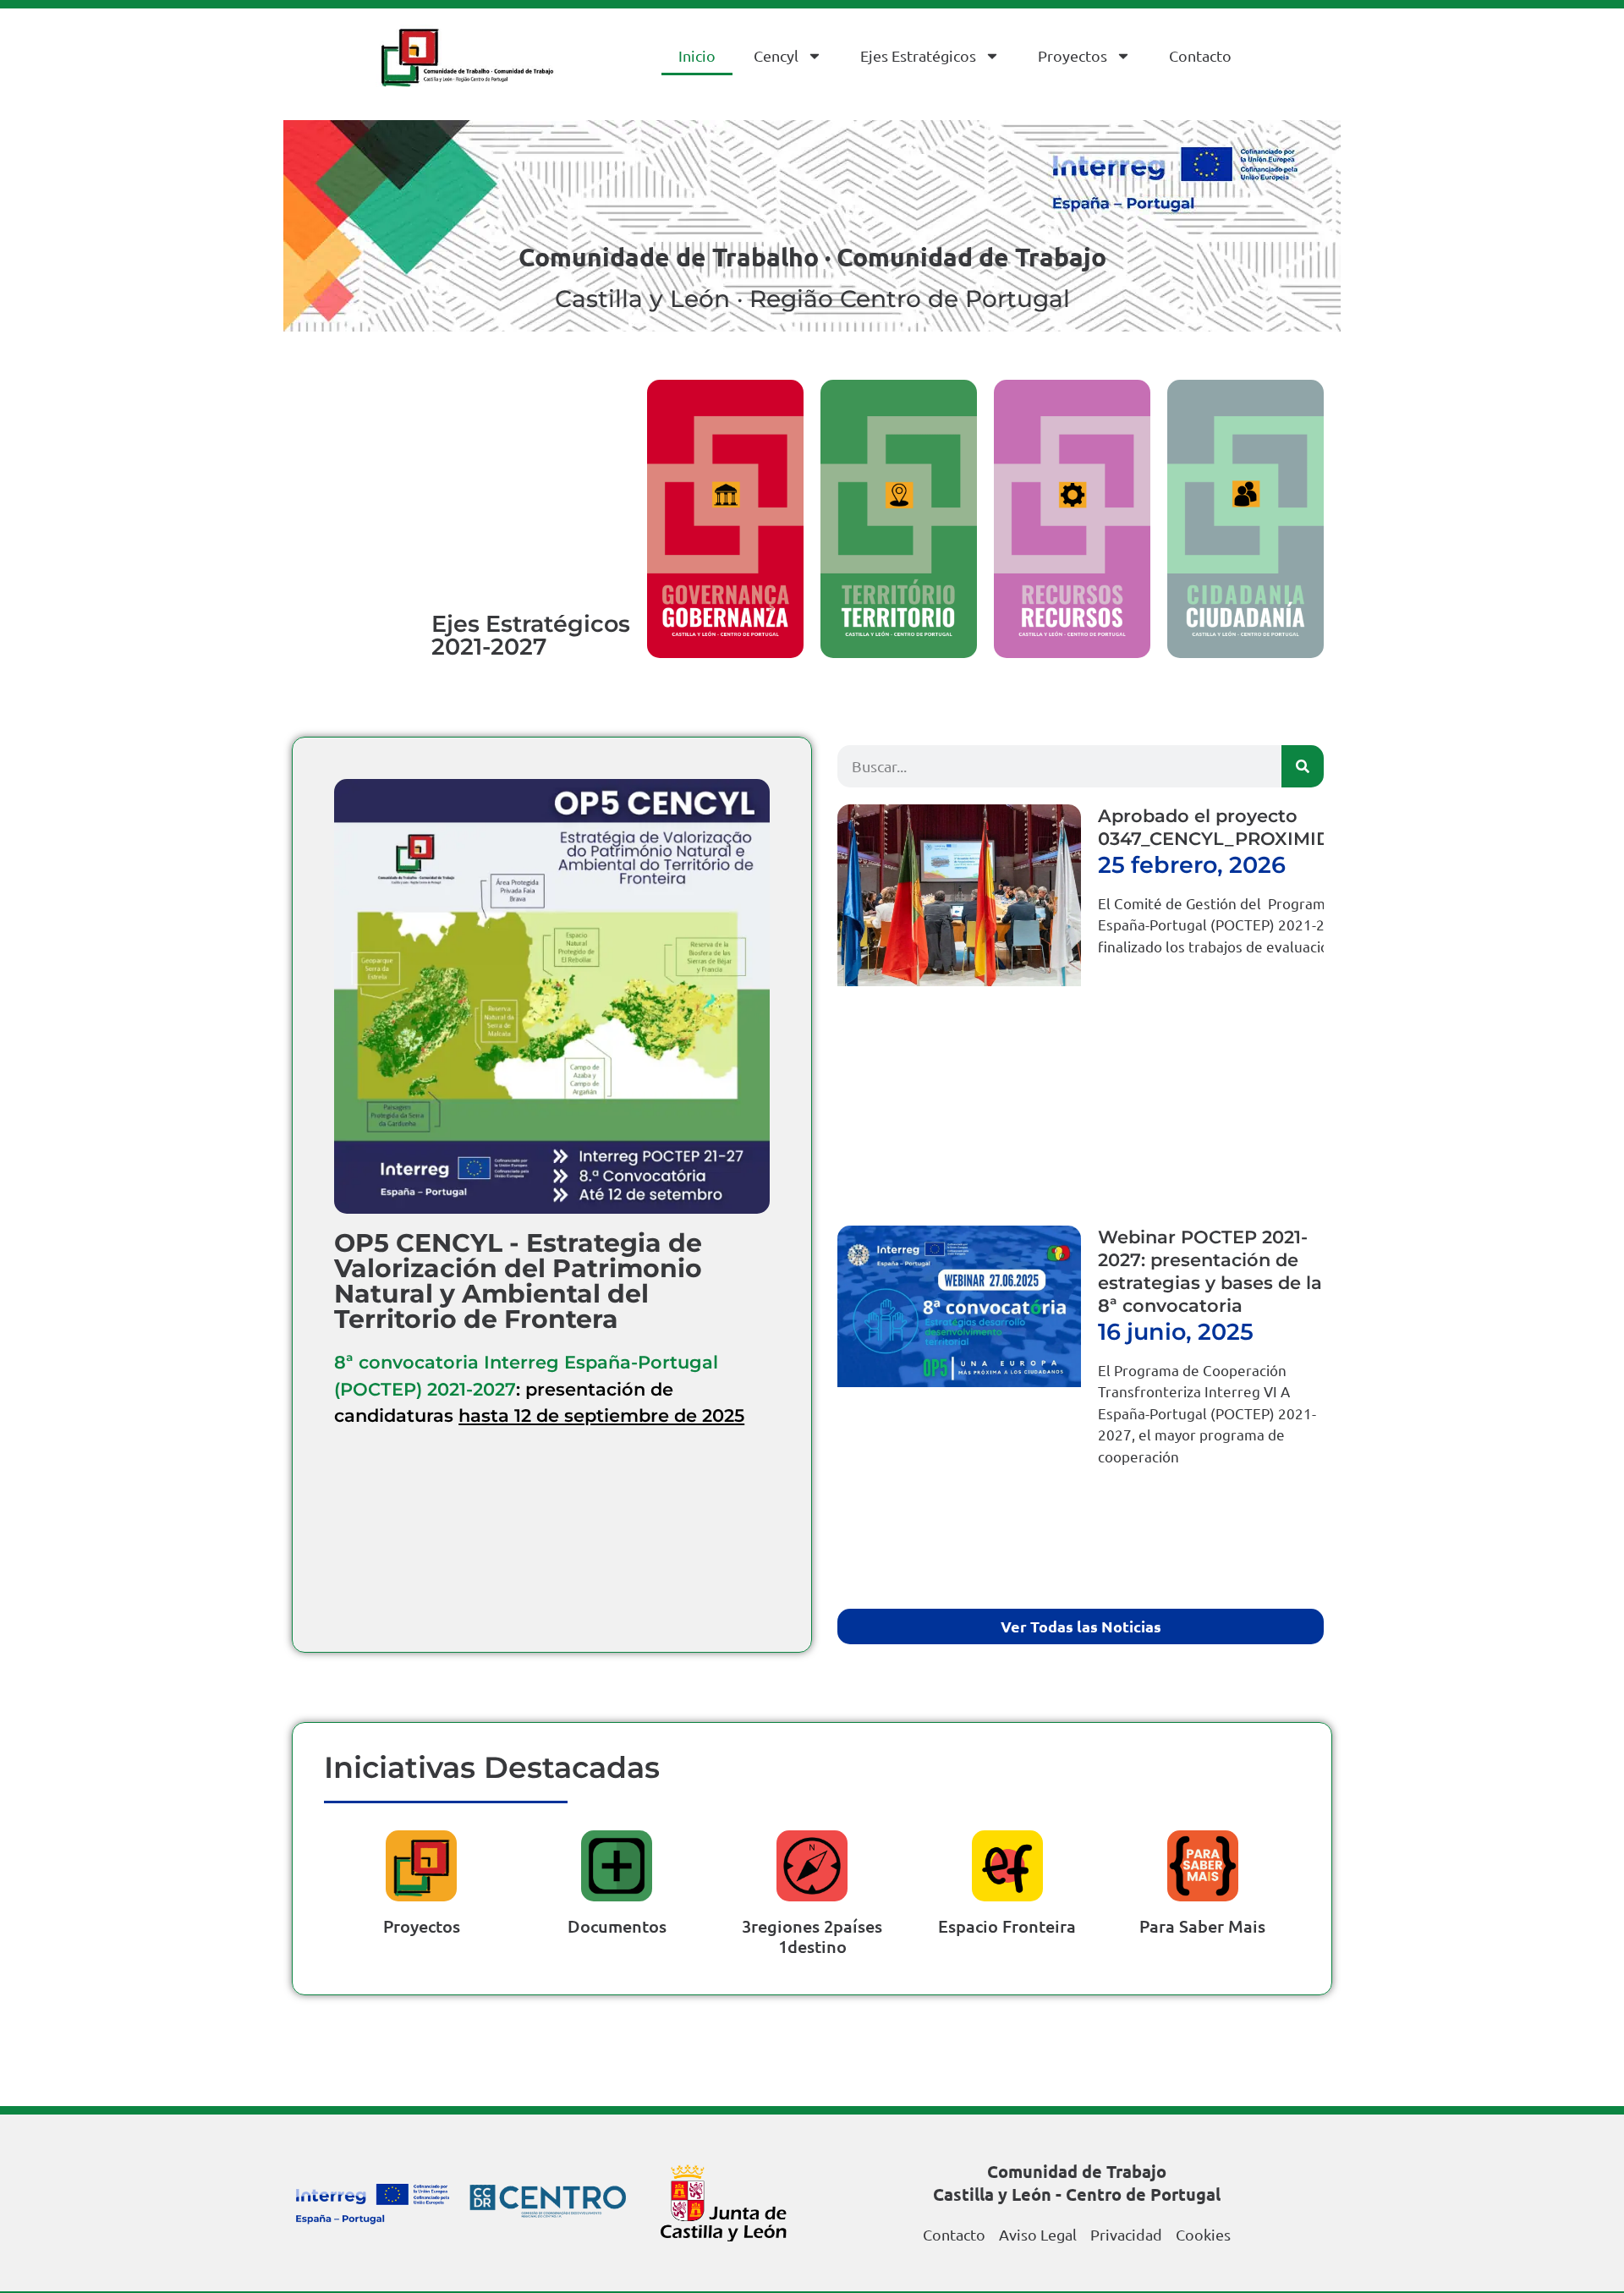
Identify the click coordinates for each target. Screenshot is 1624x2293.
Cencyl (776, 55)
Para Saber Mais (1202, 1926)
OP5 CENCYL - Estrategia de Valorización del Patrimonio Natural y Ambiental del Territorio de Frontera (518, 1281)
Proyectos (1073, 55)
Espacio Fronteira (1007, 1926)
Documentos (617, 1926)
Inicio (697, 55)
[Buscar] (1303, 766)
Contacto (1200, 55)
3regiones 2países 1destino (812, 1936)
